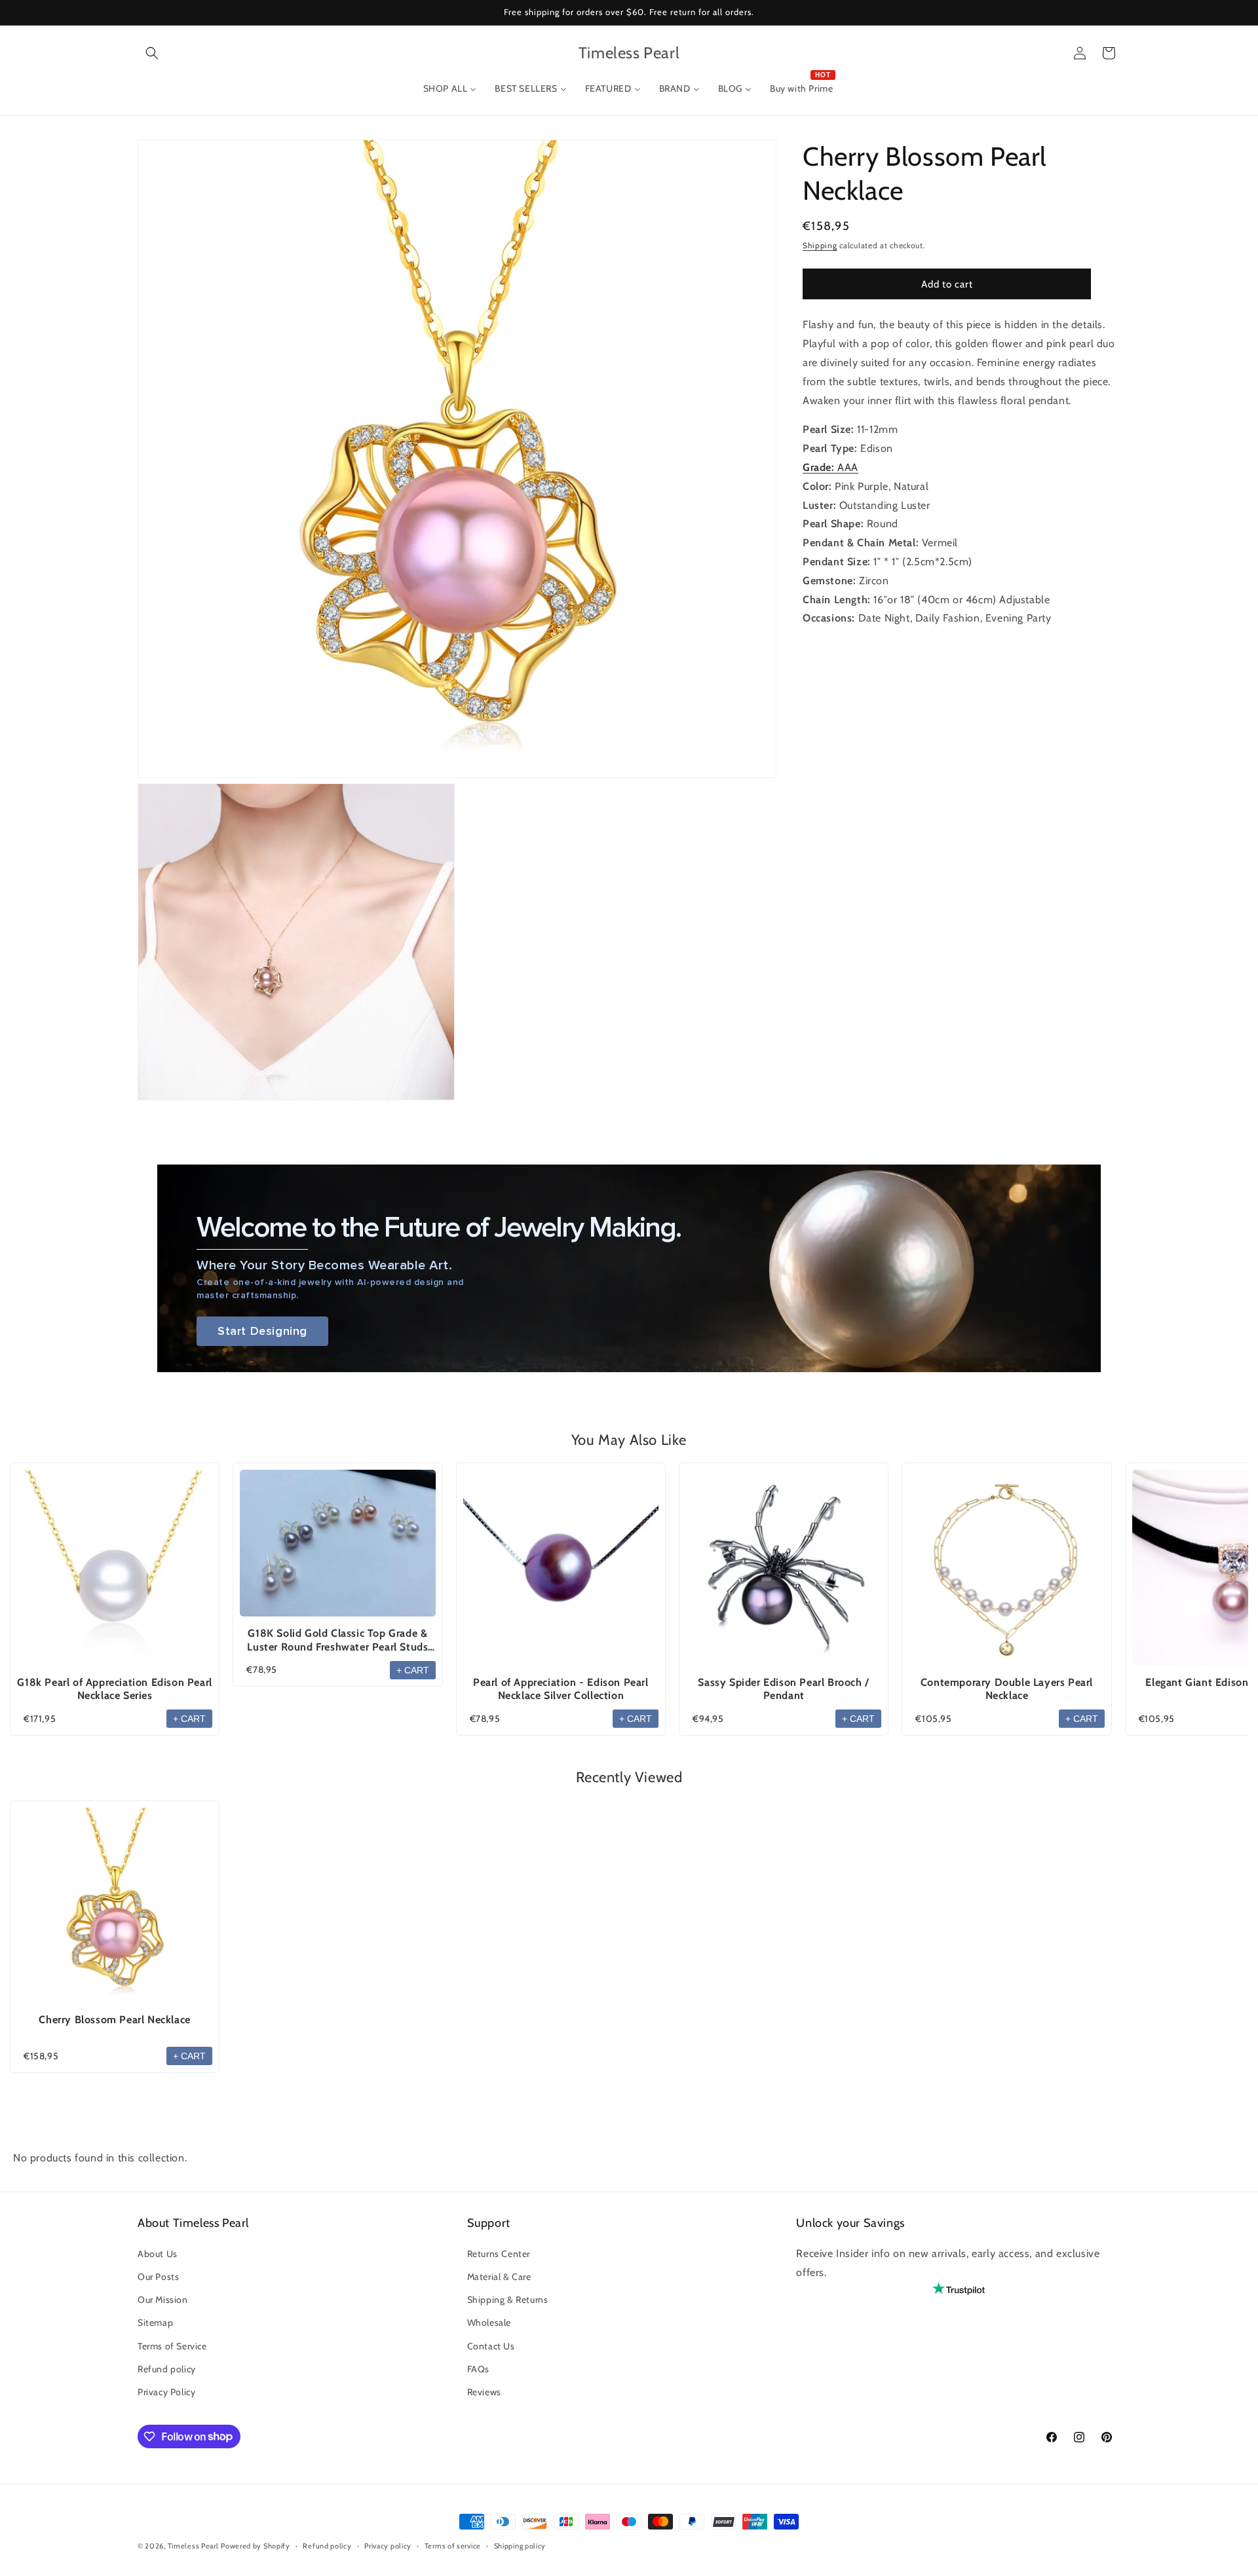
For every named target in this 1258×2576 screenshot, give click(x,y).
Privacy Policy (166, 2391)
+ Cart (189, 1719)
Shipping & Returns (508, 2300)
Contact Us (491, 2345)
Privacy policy (388, 2545)
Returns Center (499, 2253)
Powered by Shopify (256, 2546)
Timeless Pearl (193, 2546)
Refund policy (167, 2368)
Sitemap (155, 2323)
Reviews (484, 2391)
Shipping (820, 245)
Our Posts (158, 2276)
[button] (152, 53)
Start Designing (262, 1331)
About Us (158, 2253)
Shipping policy (520, 2545)
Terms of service (453, 2545)
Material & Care (499, 2276)
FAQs (478, 2368)
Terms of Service (172, 2345)
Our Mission (163, 2300)
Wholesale (489, 2323)
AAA (830, 467)
